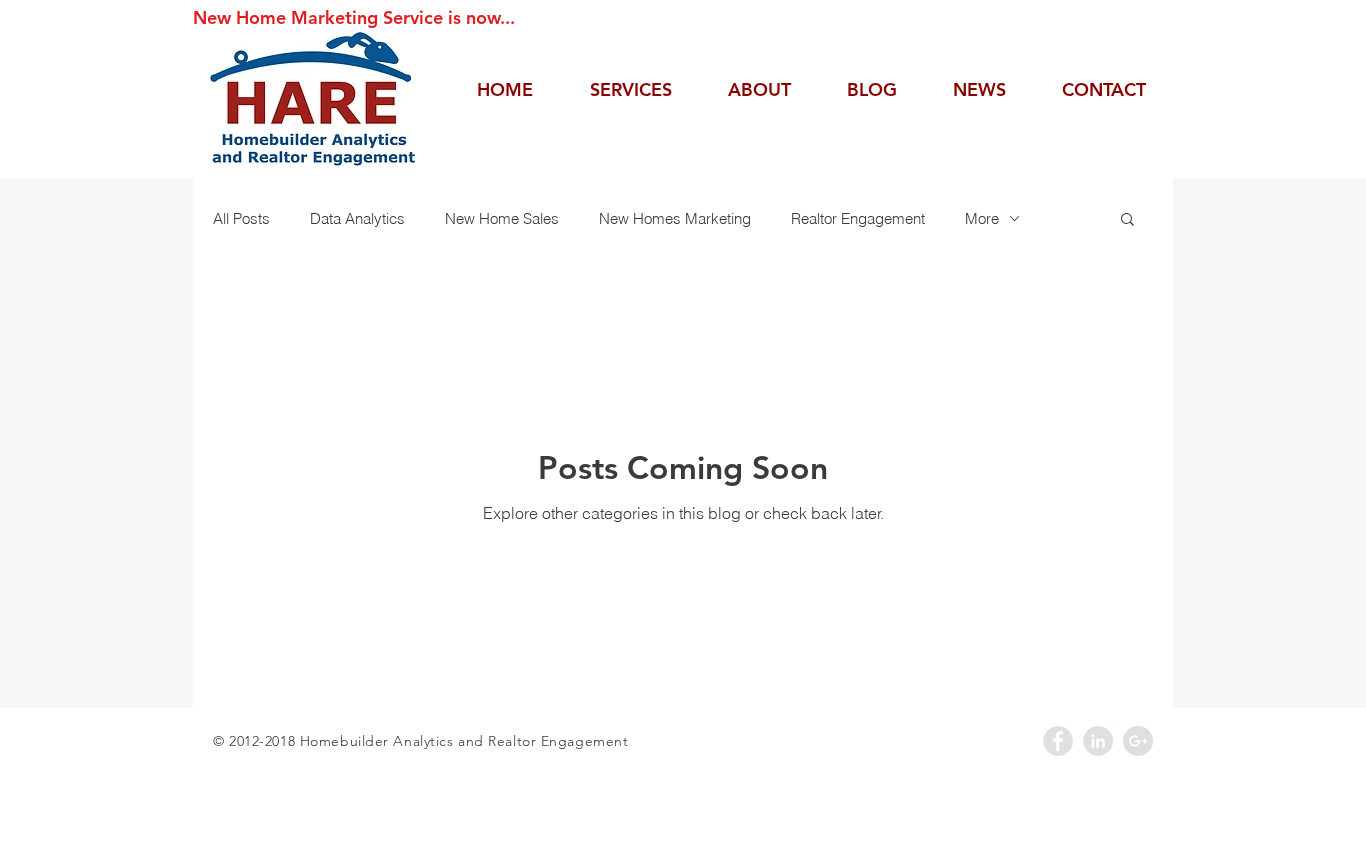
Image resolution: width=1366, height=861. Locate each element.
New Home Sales (502, 218)
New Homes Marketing (675, 218)
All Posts (241, 218)
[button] (1127, 220)
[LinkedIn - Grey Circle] (1098, 741)
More (982, 218)
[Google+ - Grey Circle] (1138, 741)
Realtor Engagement (858, 218)
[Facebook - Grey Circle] (1058, 741)
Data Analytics (357, 218)
